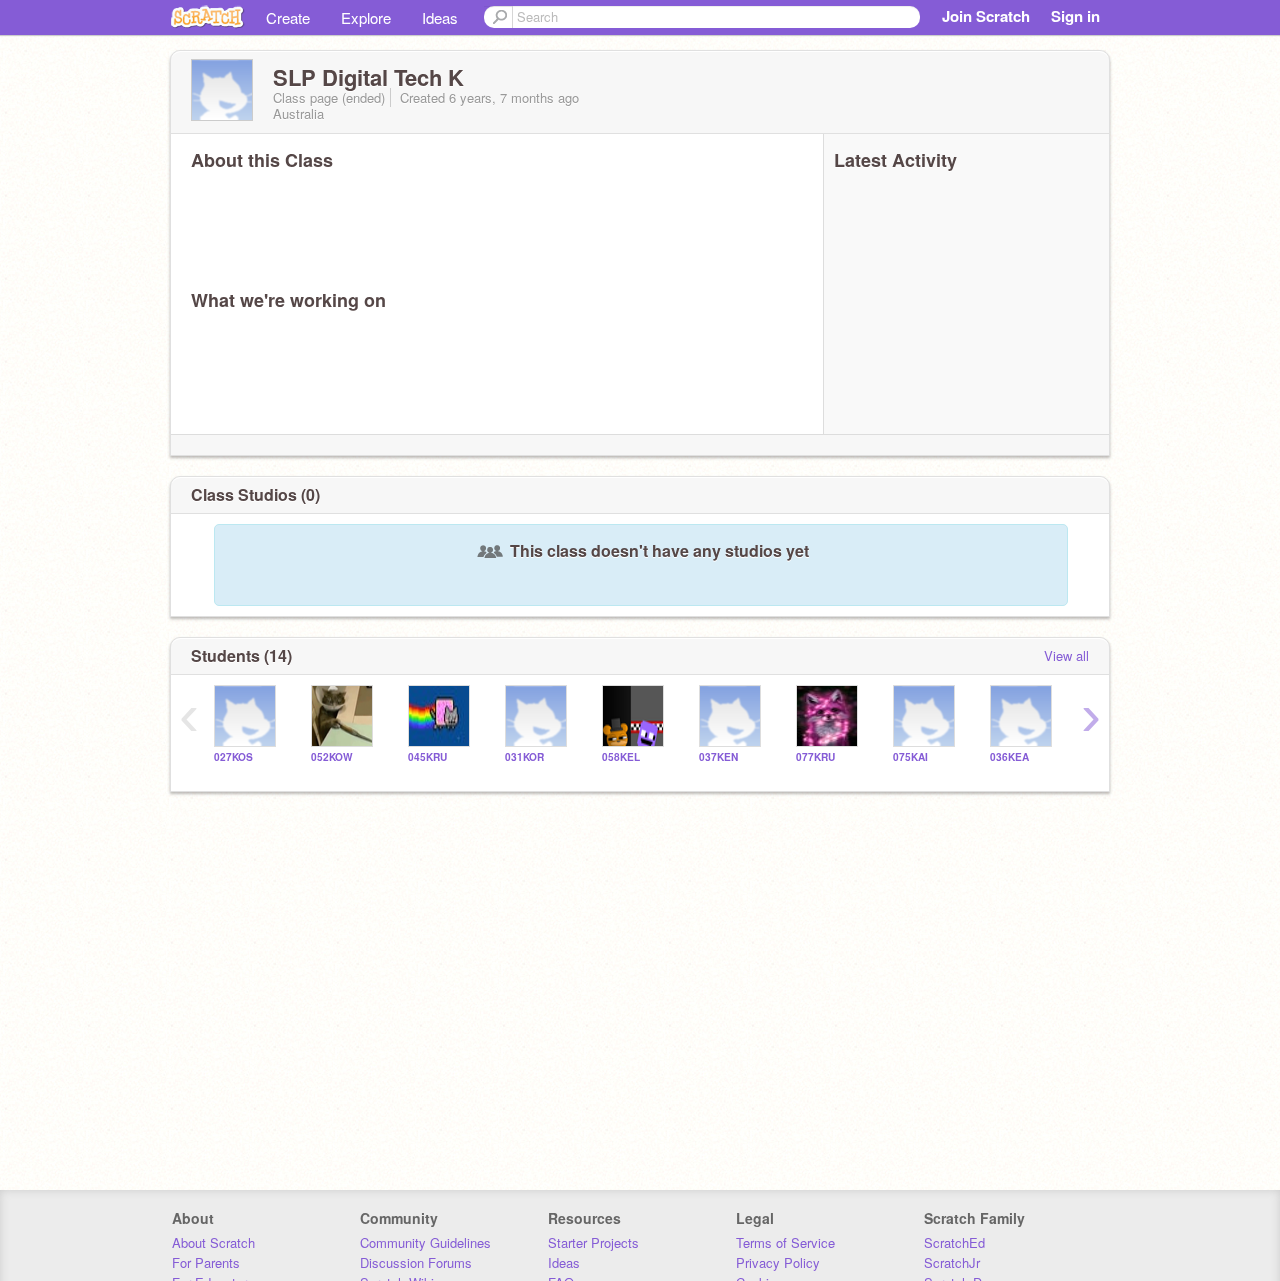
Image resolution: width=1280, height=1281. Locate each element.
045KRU (427, 757)
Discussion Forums (416, 1262)
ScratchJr (952, 1262)
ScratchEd (954, 1242)
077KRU (815, 757)
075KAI (910, 757)
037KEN (718, 757)
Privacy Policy (778, 1262)
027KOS (233, 757)
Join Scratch (986, 16)
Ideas (440, 17)
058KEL (621, 757)
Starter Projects (593, 1242)
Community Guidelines (425, 1242)
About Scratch (213, 1242)
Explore (366, 17)
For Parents (206, 1262)
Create (288, 17)
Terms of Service (785, 1242)
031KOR (524, 757)
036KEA (1009, 757)
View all (1066, 655)
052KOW (332, 757)
